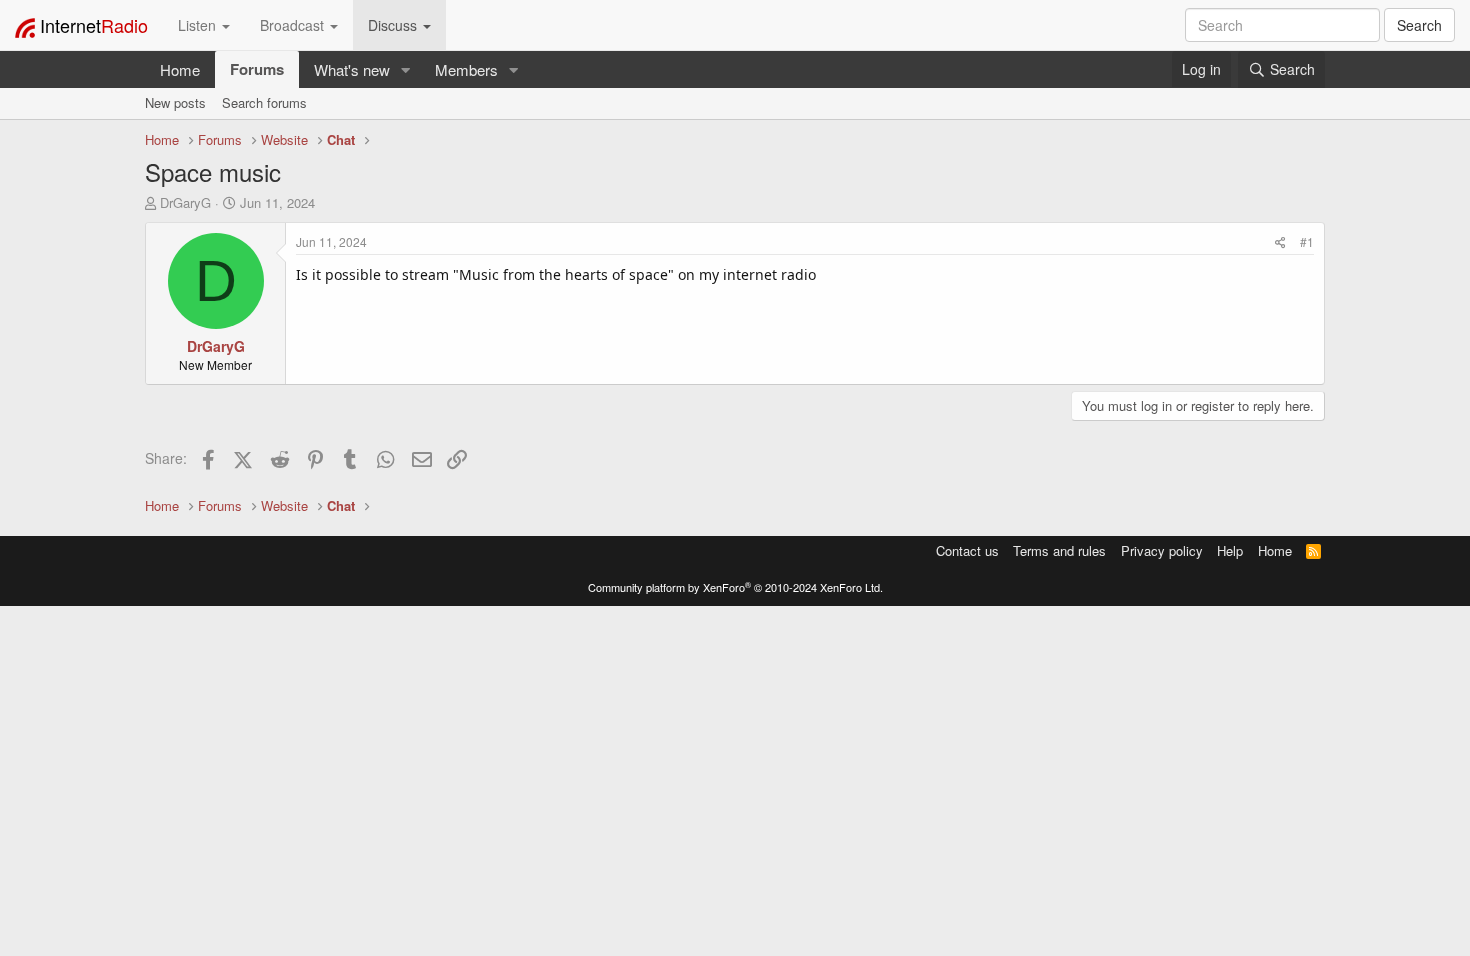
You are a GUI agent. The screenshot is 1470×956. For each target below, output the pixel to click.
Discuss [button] (394, 25)
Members (466, 69)
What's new (352, 69)
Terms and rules (1059, 550)
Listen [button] (199, 25)
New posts (175, 102)
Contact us (967, 550)
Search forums (264, 102)
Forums (257, 69)
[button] (406, 69)
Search (1419, 25)
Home (180, 69)
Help (1230, 550)
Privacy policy (1162, 550)
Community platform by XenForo (735, 587)
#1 (1307, 241)
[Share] (1280, 241)
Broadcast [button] (294, 25)
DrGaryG (185, 202)
